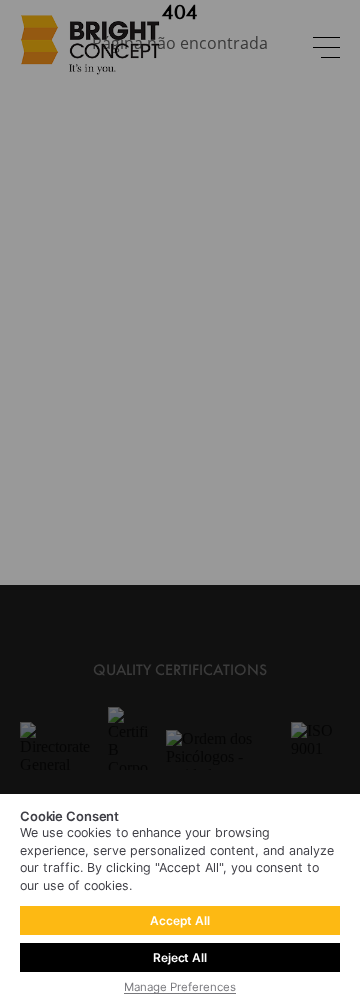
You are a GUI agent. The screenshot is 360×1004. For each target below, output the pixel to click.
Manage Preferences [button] (180, 987)
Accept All (180, 920)
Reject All (180, 957)
